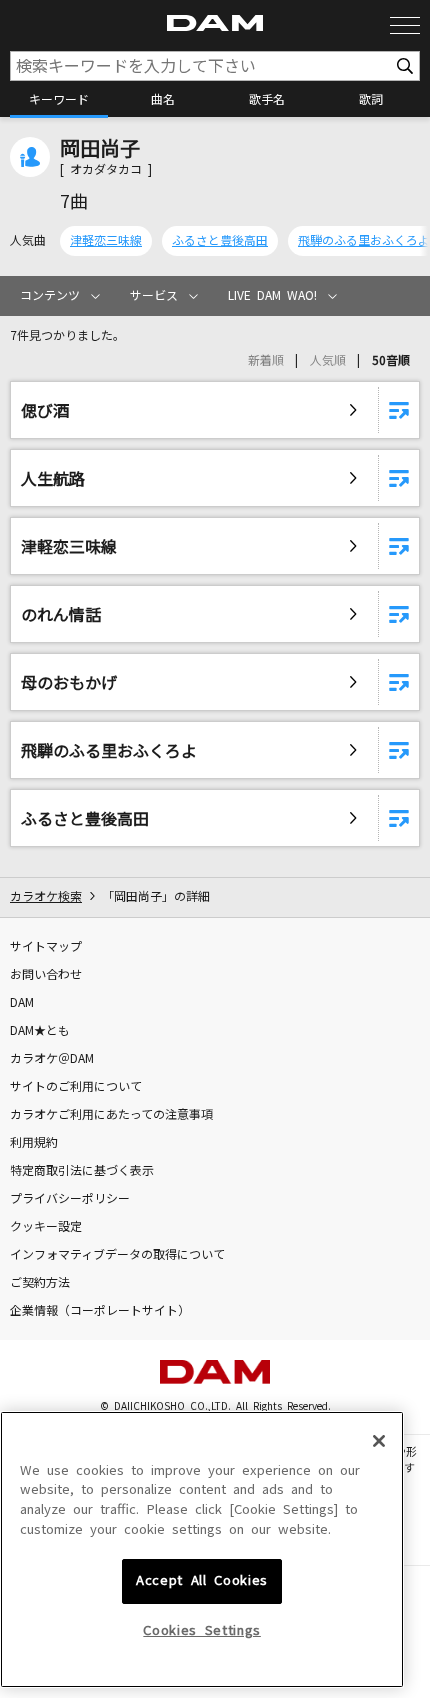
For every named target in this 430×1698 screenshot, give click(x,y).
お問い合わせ (46, 975)
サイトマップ (46, 947)
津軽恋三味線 (106, 241)
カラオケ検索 (46, 897)
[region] (202, 1550)
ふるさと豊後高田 (220, 241)
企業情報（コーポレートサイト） (100, 1311)
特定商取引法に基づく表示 (82, 1171)
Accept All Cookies (202, 1580)
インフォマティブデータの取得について (117, 1255)
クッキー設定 (46, 1227)
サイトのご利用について (76, 1087)
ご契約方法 (40, 1283)
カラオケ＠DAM (52, 1059)
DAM (22, 1003)
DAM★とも (40, 1031)
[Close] (379, 1441)
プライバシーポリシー (70, 1199)
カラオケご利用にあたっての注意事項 (111, 1115)
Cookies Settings (202, 1630)
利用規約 (34, 1143)
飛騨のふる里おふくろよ (364, 241)
